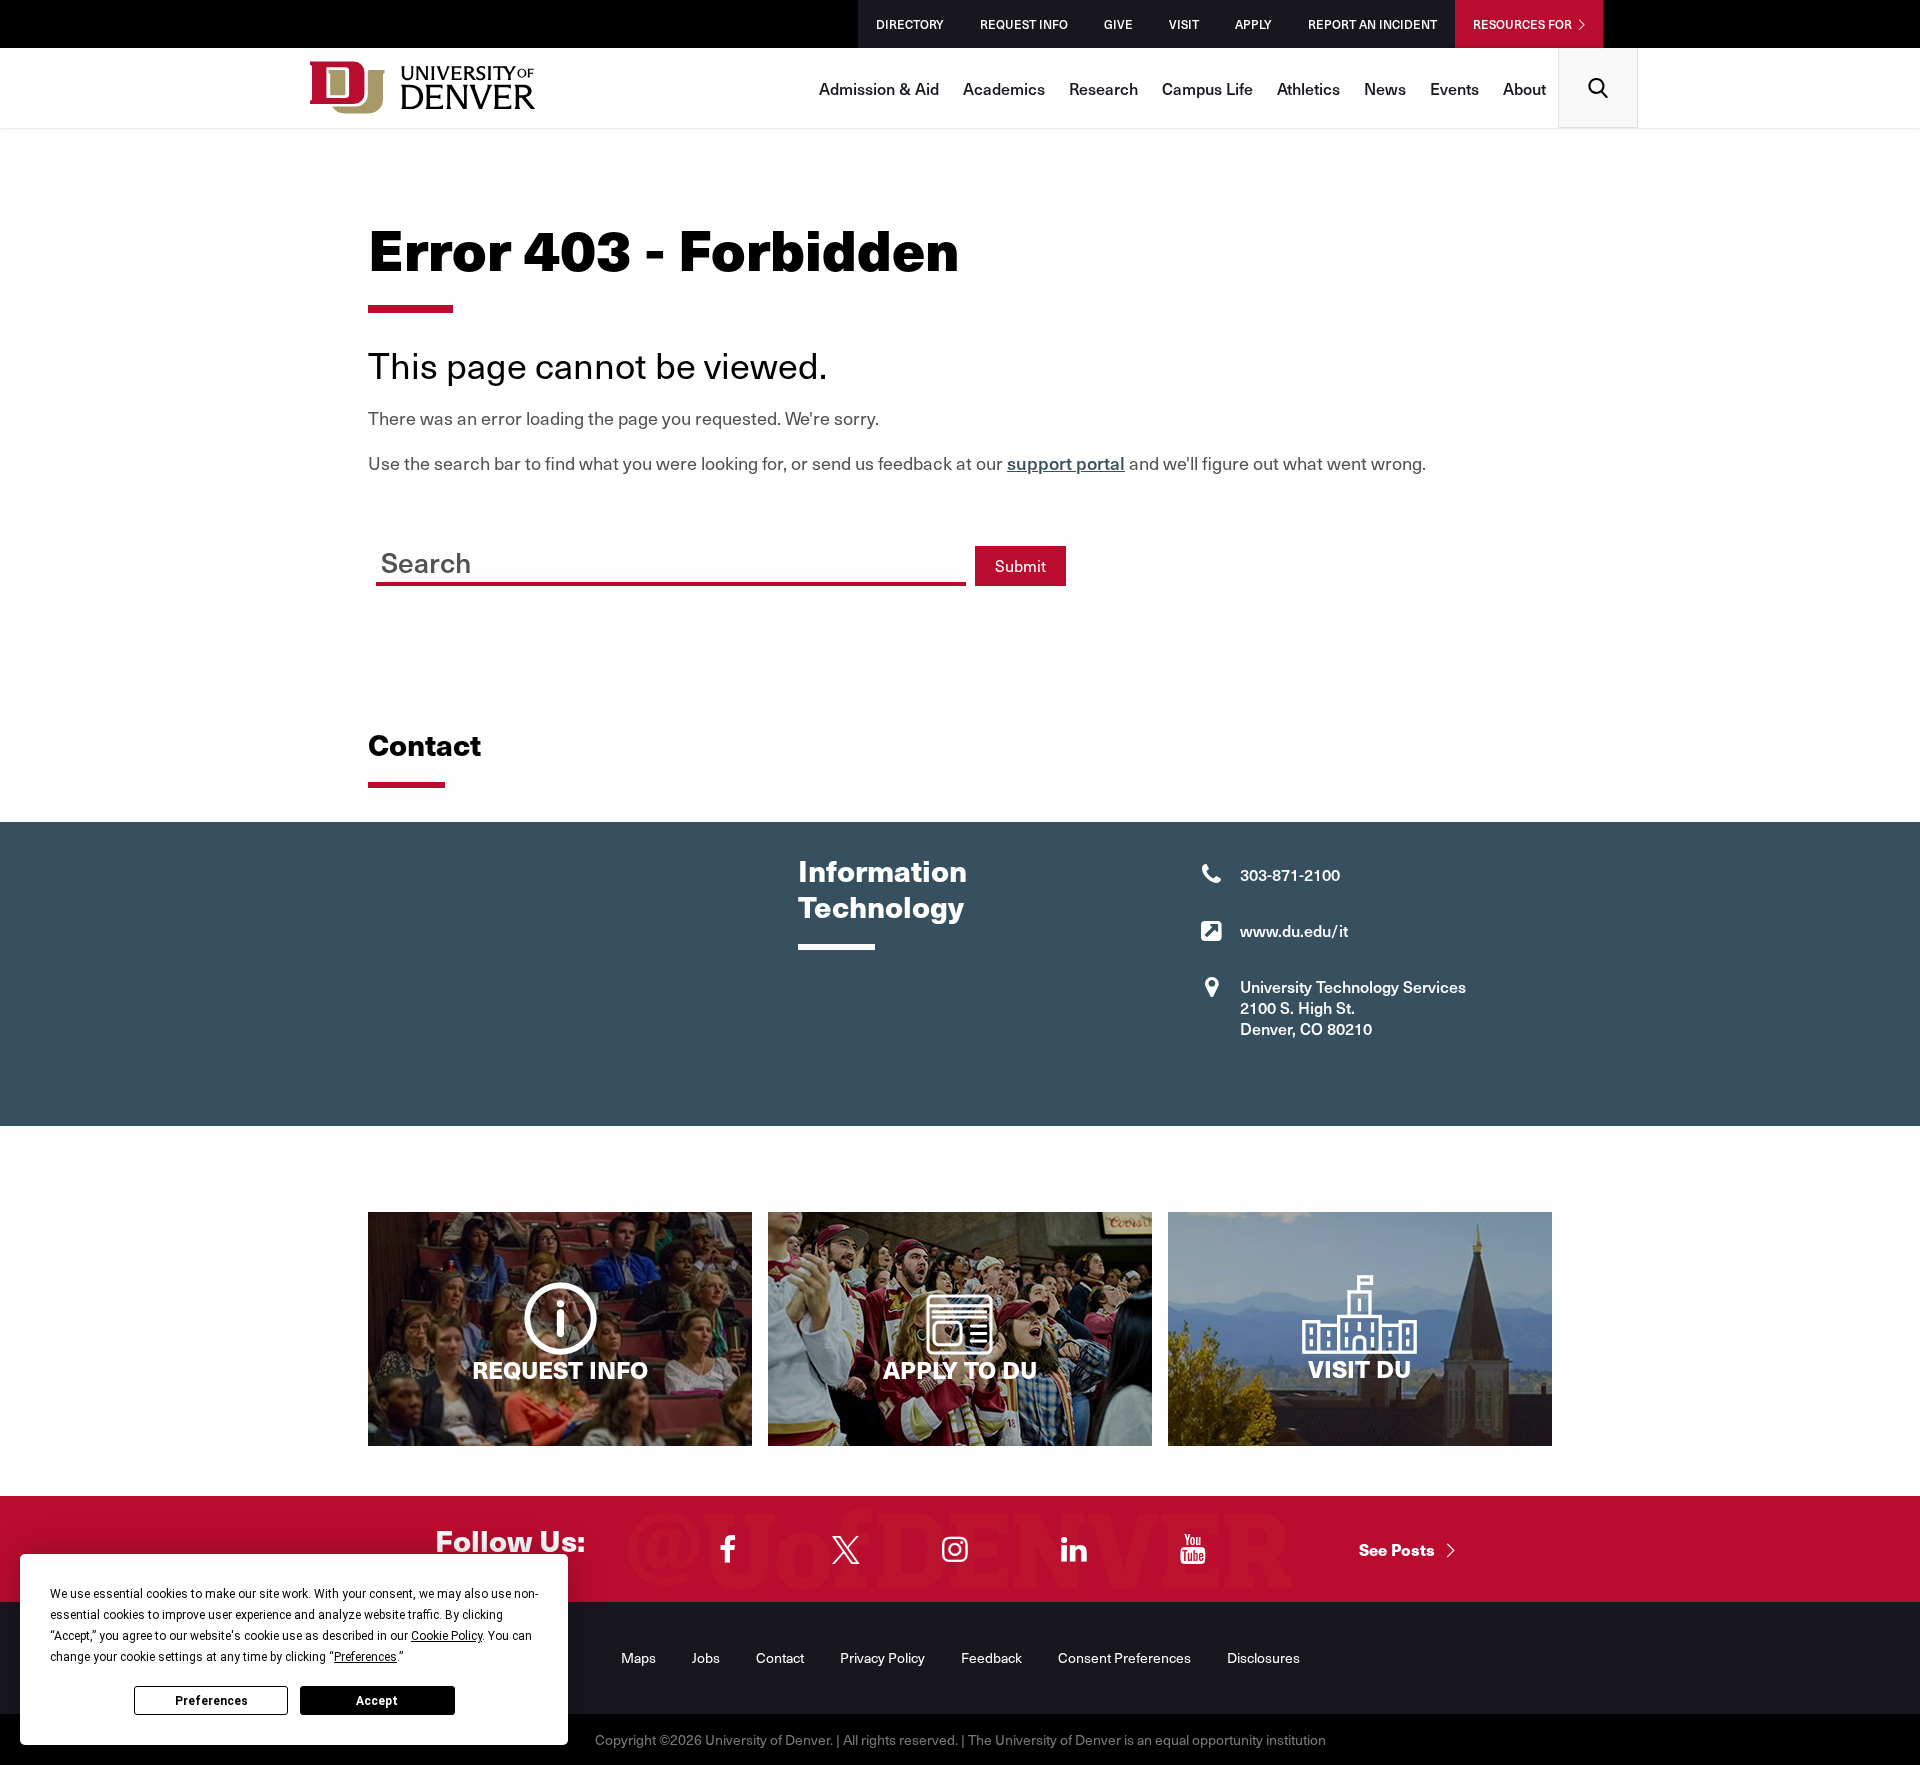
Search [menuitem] (1598, 55)
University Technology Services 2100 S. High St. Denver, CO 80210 (1353, 1007)
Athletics (1308, 88)
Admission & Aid (879, 88)
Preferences (211, 1701)
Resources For (1522, 24)
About (1524, 88)
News (1385, 88)
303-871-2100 (1290, 874)
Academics (1004, 88)
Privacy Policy (882, 1657)
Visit (1184, 24)
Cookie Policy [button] (446, 1636)
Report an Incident (1372, 24)
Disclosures (1263, 1657)
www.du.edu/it (1294, 930)
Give (1118, 24)
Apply (1253, 24)
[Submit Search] (932, 558)
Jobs (706, 1657)
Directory (910, 24)
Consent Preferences (1124, 1657)
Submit (1020, 565)
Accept (377, 1701)
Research (1103, 88)
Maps (638, 1657)
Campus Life (1207, 88)
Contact (780, 1657)
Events (1454, 88)
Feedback (991, 1657)
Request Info (1024, 24)
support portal (1066, 462)
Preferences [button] (365, 1657)
